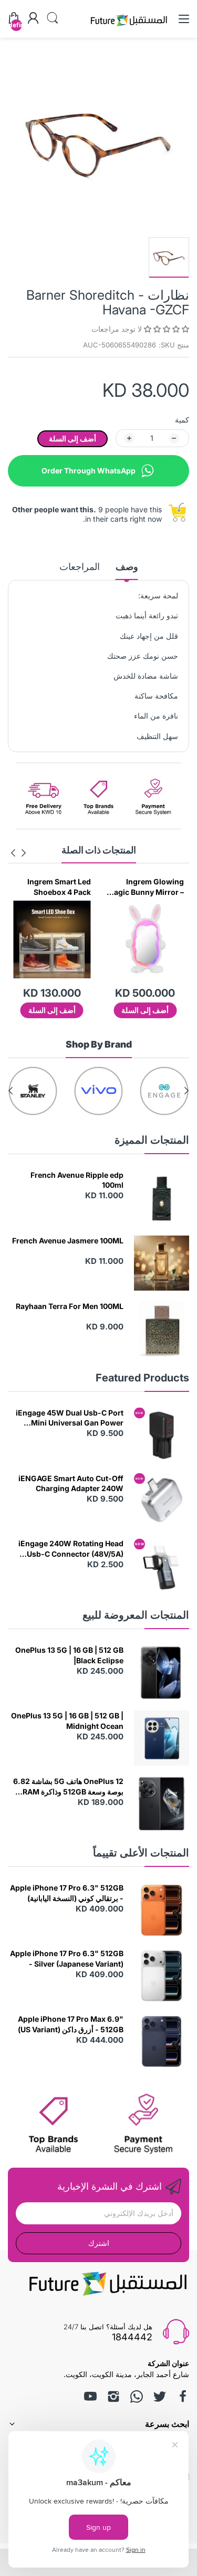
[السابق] (13, 853)
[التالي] (24, 853)
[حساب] (33, 19)
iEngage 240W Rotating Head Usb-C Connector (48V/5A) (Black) (71, 1549)
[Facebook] (183, 2396)
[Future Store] (129, 28)
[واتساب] (137, 2396)
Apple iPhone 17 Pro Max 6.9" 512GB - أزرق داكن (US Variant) (71, 2024)
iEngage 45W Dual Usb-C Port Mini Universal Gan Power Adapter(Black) (70, 1418)
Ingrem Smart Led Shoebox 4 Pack (152, 887)
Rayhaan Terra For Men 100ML (70, 1306)
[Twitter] (160, 2396)
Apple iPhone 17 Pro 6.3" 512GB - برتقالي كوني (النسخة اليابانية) (67, 1893)
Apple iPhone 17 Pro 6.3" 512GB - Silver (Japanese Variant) (67, 1959)
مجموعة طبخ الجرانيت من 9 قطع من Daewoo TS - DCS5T (54, 887)
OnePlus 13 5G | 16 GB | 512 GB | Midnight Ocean (67, 1721)
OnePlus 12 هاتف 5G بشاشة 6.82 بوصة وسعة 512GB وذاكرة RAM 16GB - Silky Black (68, 1787)
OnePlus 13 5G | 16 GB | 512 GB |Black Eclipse (69, 1655)
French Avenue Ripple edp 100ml (77, 1180)
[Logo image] (164, 1091)
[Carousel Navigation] (18, 853)
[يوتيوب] (90, 2396)
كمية (182, 420)
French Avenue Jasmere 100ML (68, 1241)
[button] (165, 329)
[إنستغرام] (113, 2396)
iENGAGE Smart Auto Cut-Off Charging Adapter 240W (71, 1484)
